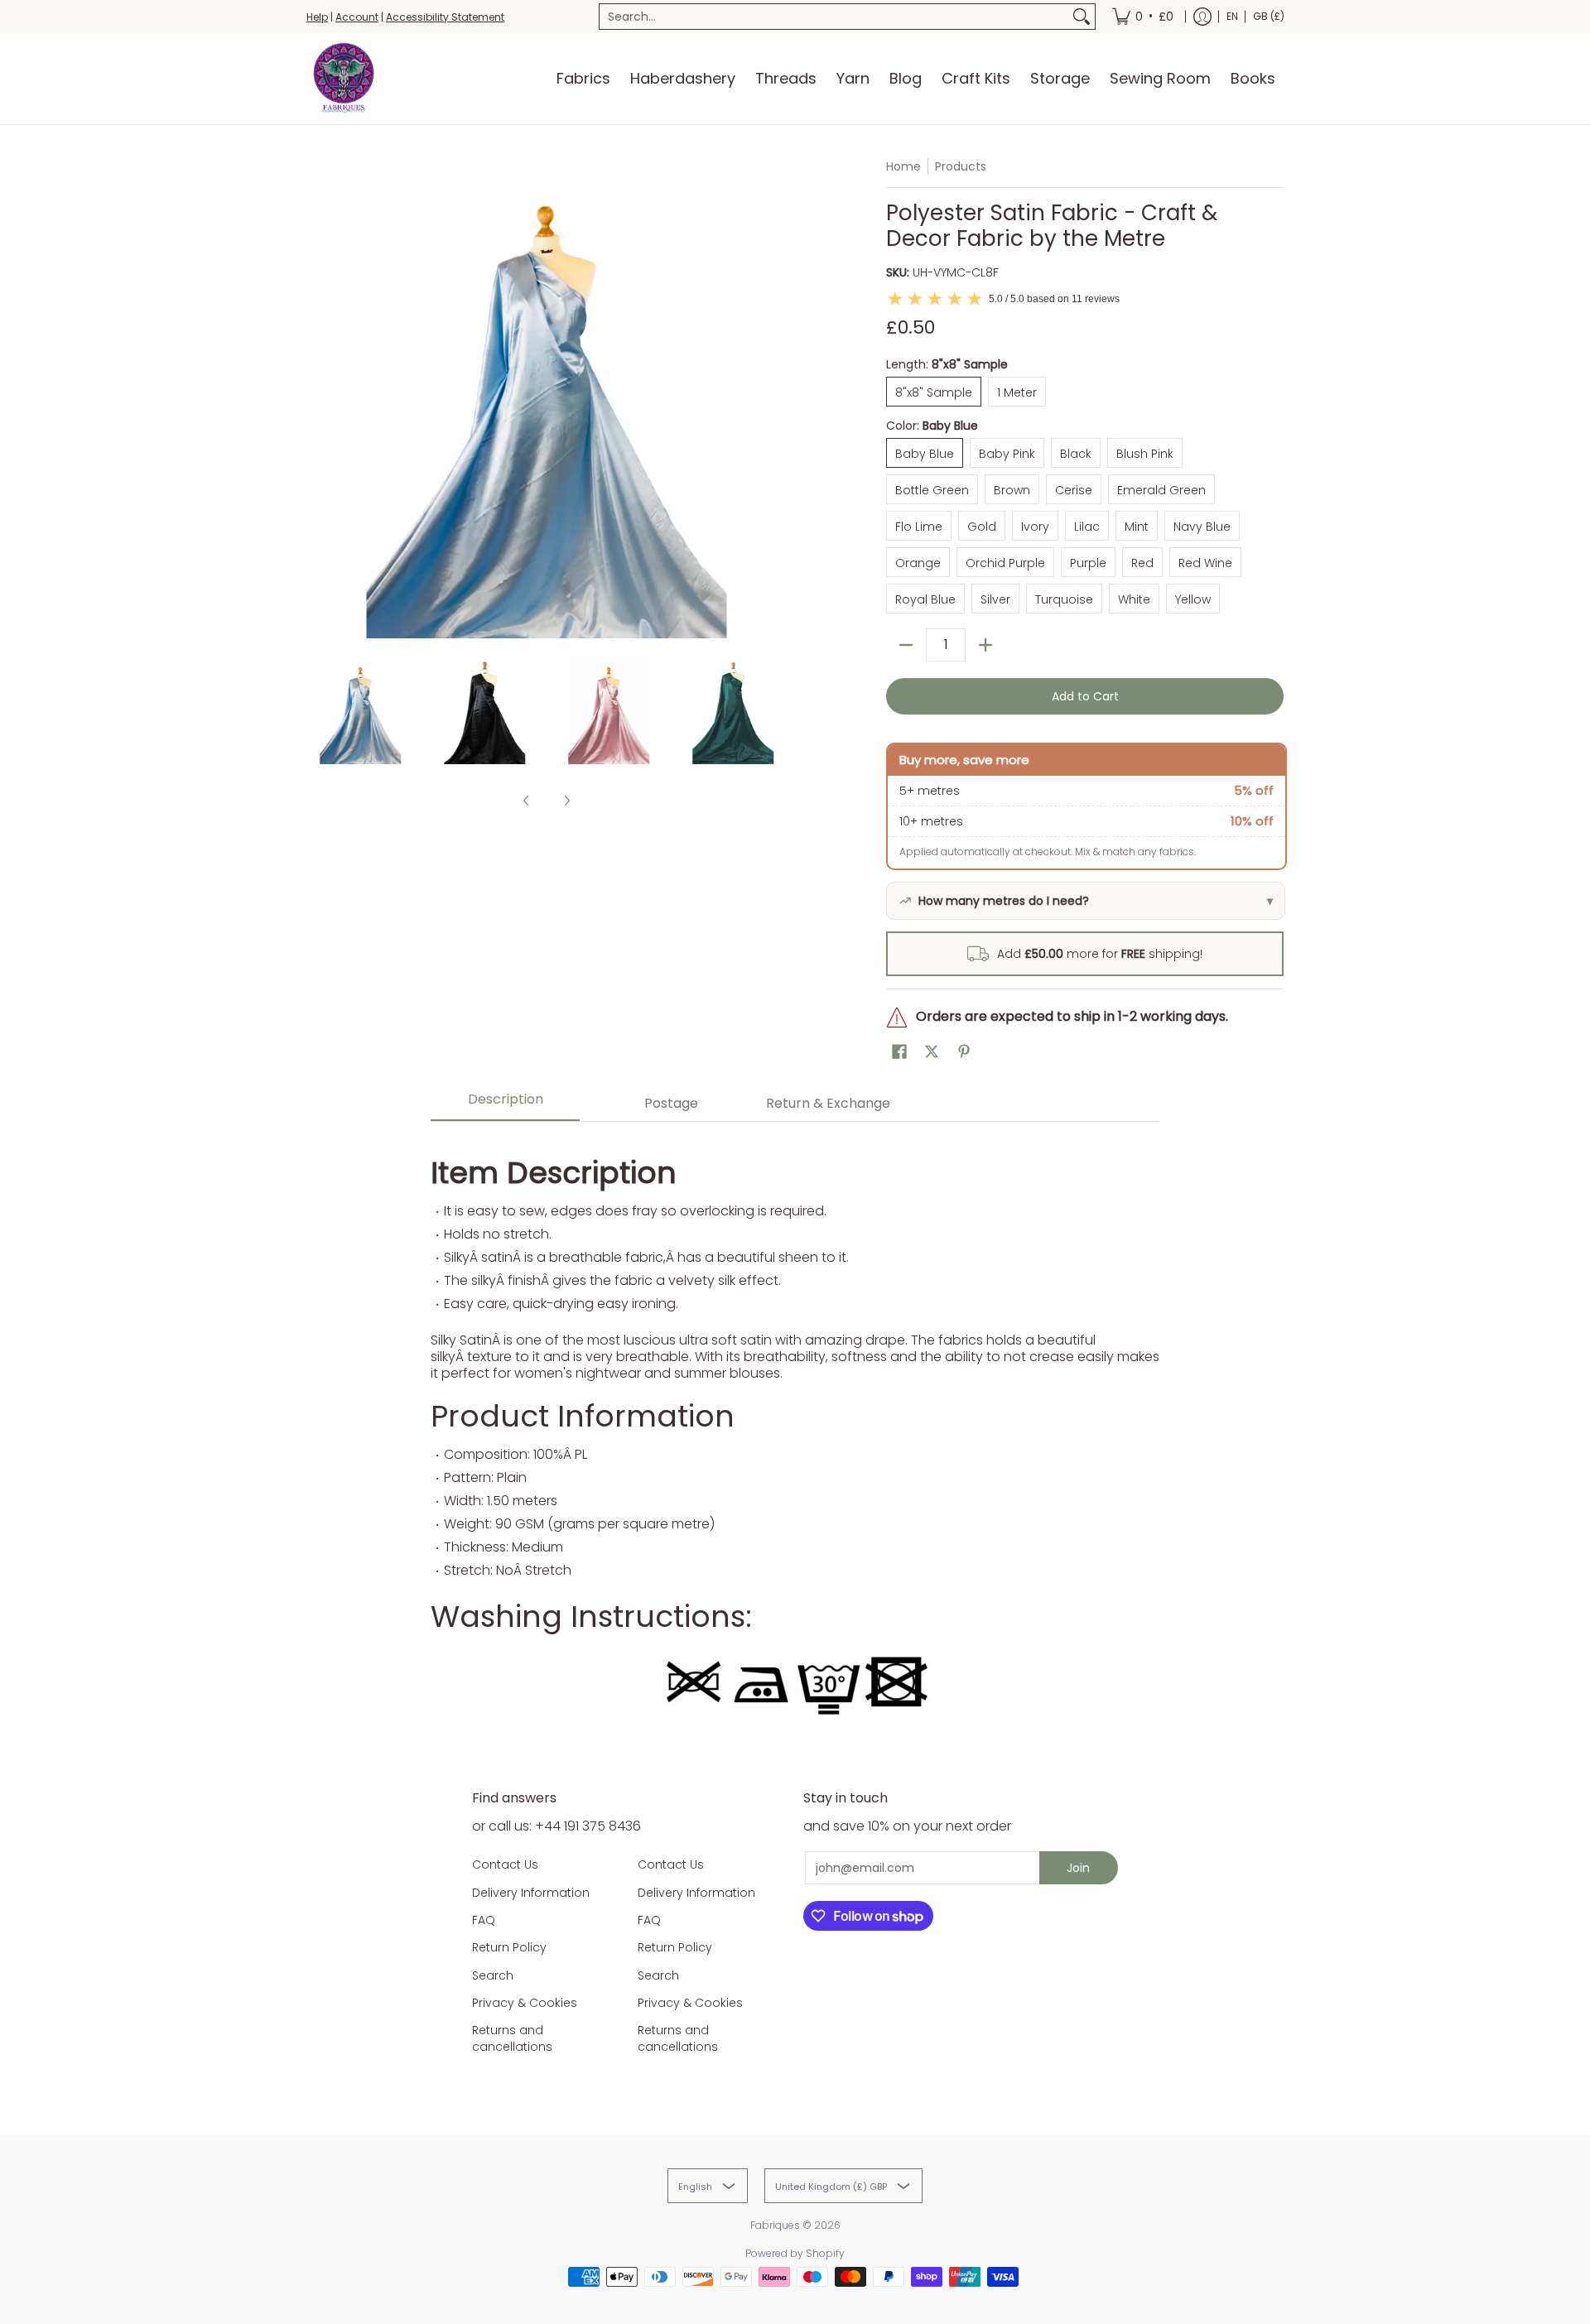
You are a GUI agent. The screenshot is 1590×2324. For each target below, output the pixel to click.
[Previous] (318, 398)
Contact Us (505, 1864)
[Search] (1082, 17)
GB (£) (1269, 16)
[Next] (775, 398)
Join (1078, 1868)
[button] (899, 1052)
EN (1232, 16)
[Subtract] (906, 645)
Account (357, 17)
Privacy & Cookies (525, 2003)
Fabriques (775, 2225)
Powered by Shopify (795, 2253)
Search (493, 1975)
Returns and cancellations (512, 2038)
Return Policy (509, 1947)
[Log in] (1202, 17)
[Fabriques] (344, 79)
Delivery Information (531, 1893)
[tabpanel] (795, 1431)
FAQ (484, 1920)
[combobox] (834, 17)
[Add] (985, 645)
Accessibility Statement (445, 17)
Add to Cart (1085, 696)
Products (961, 166)
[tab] (505, 1104)
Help (317, 17)
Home (903, 166)
